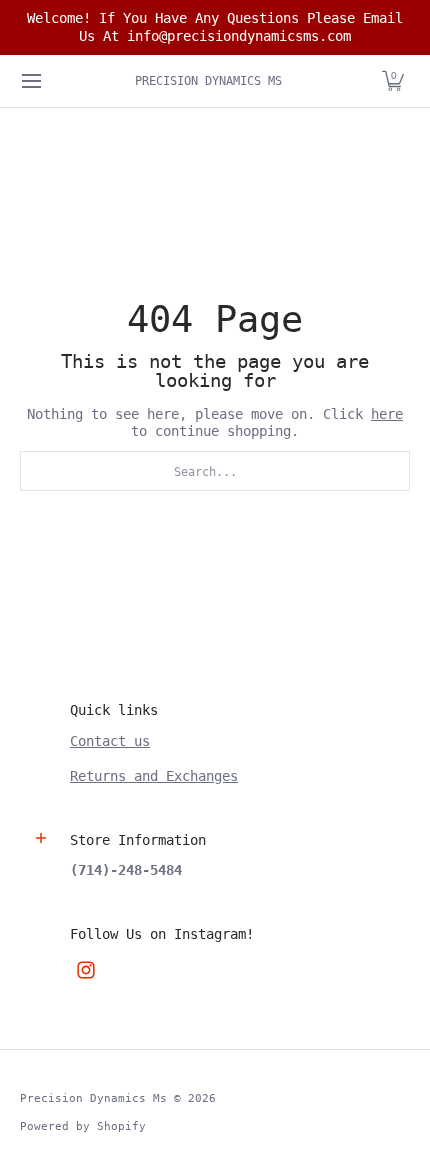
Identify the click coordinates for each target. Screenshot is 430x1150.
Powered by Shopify (83, 1126)
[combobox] (215, 471)
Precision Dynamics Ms (208, 81)
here (387, 414)
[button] (393, 81)
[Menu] (30, 81)
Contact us (110, 741)
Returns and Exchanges (154, 776)
